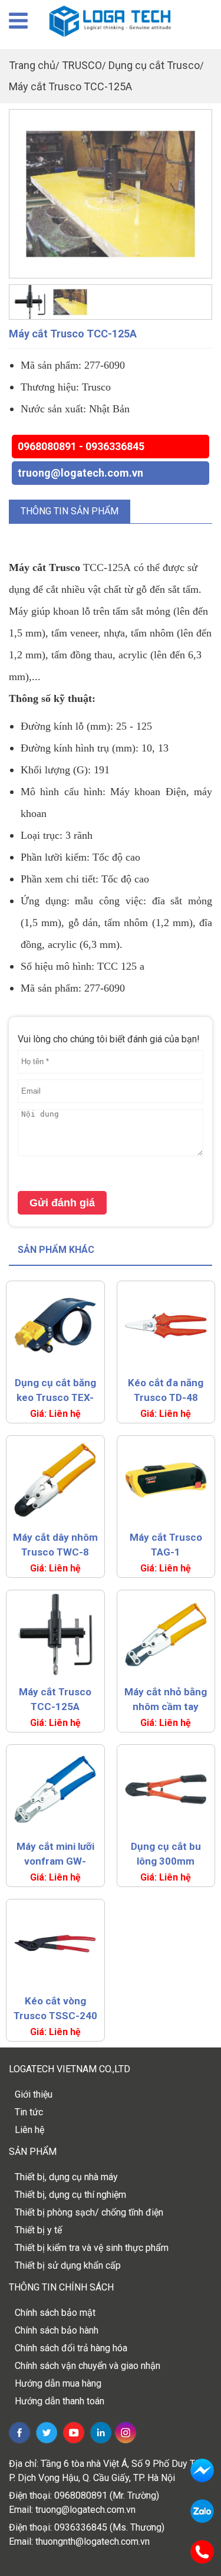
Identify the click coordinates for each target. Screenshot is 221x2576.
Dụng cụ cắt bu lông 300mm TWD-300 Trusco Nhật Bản (166, 1855)
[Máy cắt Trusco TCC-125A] (111, 194)
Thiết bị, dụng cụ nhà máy (66, 2177)
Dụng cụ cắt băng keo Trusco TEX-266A (55, 1391)
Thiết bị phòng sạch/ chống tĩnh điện (89, 2212)
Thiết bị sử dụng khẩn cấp (68, 2265)
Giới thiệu (34, 2094)
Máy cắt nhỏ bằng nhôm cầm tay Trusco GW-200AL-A (166, 1700)
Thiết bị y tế (38, 2230)
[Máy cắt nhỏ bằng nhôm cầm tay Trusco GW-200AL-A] (166, 1635)
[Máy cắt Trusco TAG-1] (166, 1480)
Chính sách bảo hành (57, 2330)
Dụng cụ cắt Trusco (154, 65)
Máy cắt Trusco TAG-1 (166, 1545)
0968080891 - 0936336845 (81, 446)
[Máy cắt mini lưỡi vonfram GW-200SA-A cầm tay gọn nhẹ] (55, 1789)
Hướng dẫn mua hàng (58, 2383)
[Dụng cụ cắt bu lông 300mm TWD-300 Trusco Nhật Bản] (166, 1789)
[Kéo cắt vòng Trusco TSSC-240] (55, 1944)
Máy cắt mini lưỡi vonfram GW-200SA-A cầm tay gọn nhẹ (55, 1855)
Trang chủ (32, 65)
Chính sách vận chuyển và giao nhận (88, 2366)
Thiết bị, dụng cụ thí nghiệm (70, 2195)
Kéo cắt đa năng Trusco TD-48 (166, 1390)
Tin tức (29, 2112)
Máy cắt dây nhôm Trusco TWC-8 (55, 1545)
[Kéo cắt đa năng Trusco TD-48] (166, 1325)
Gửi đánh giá (62, 1203)
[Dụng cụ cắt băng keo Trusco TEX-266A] (55, 1325)
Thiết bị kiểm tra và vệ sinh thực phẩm (92, 2248)
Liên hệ (29, 2130)
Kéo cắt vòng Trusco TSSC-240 (55, 2008)
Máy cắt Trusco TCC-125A (70, 86)
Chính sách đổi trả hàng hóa (71, 2348)
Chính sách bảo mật (55, 2313)
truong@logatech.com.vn (80, 473)
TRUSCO (82, 65)
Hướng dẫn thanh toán (60, 2401)
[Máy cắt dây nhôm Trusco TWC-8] (55, 1480)
